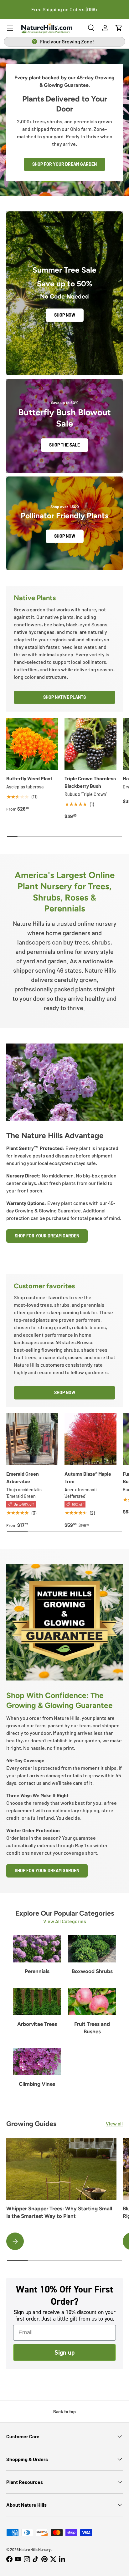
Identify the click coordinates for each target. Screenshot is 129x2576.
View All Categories (65, 1921)
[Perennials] (37, 1949)
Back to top (64, 2412)
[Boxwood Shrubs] (92, 1949)
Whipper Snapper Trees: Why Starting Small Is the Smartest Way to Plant (59, 2212)
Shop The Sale (64, 445)
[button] (119, 28)
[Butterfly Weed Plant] (32, 744)
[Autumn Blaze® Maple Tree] (90, 1439)
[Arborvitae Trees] (37, 2002)
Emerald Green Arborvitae (23, 1477)
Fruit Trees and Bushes (92, 2028)
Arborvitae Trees (37, 2024)
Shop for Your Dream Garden (64, 164)
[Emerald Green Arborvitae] (32, 1439)
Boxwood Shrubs (92, 1971)
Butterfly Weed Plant (29, 778)
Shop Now (65, 315)
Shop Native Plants (64, 697)
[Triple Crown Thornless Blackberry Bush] (90, 744)
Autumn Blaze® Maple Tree (88, 1477)
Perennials (37, 1971)
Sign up (64, 2352)
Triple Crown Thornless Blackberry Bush (90, 782)
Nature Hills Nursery (35, 2549)
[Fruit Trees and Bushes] (92, 2002)
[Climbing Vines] (37, 2062)
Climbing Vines (37, 2084)
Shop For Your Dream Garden (47, 1236)
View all (114, 2123)
